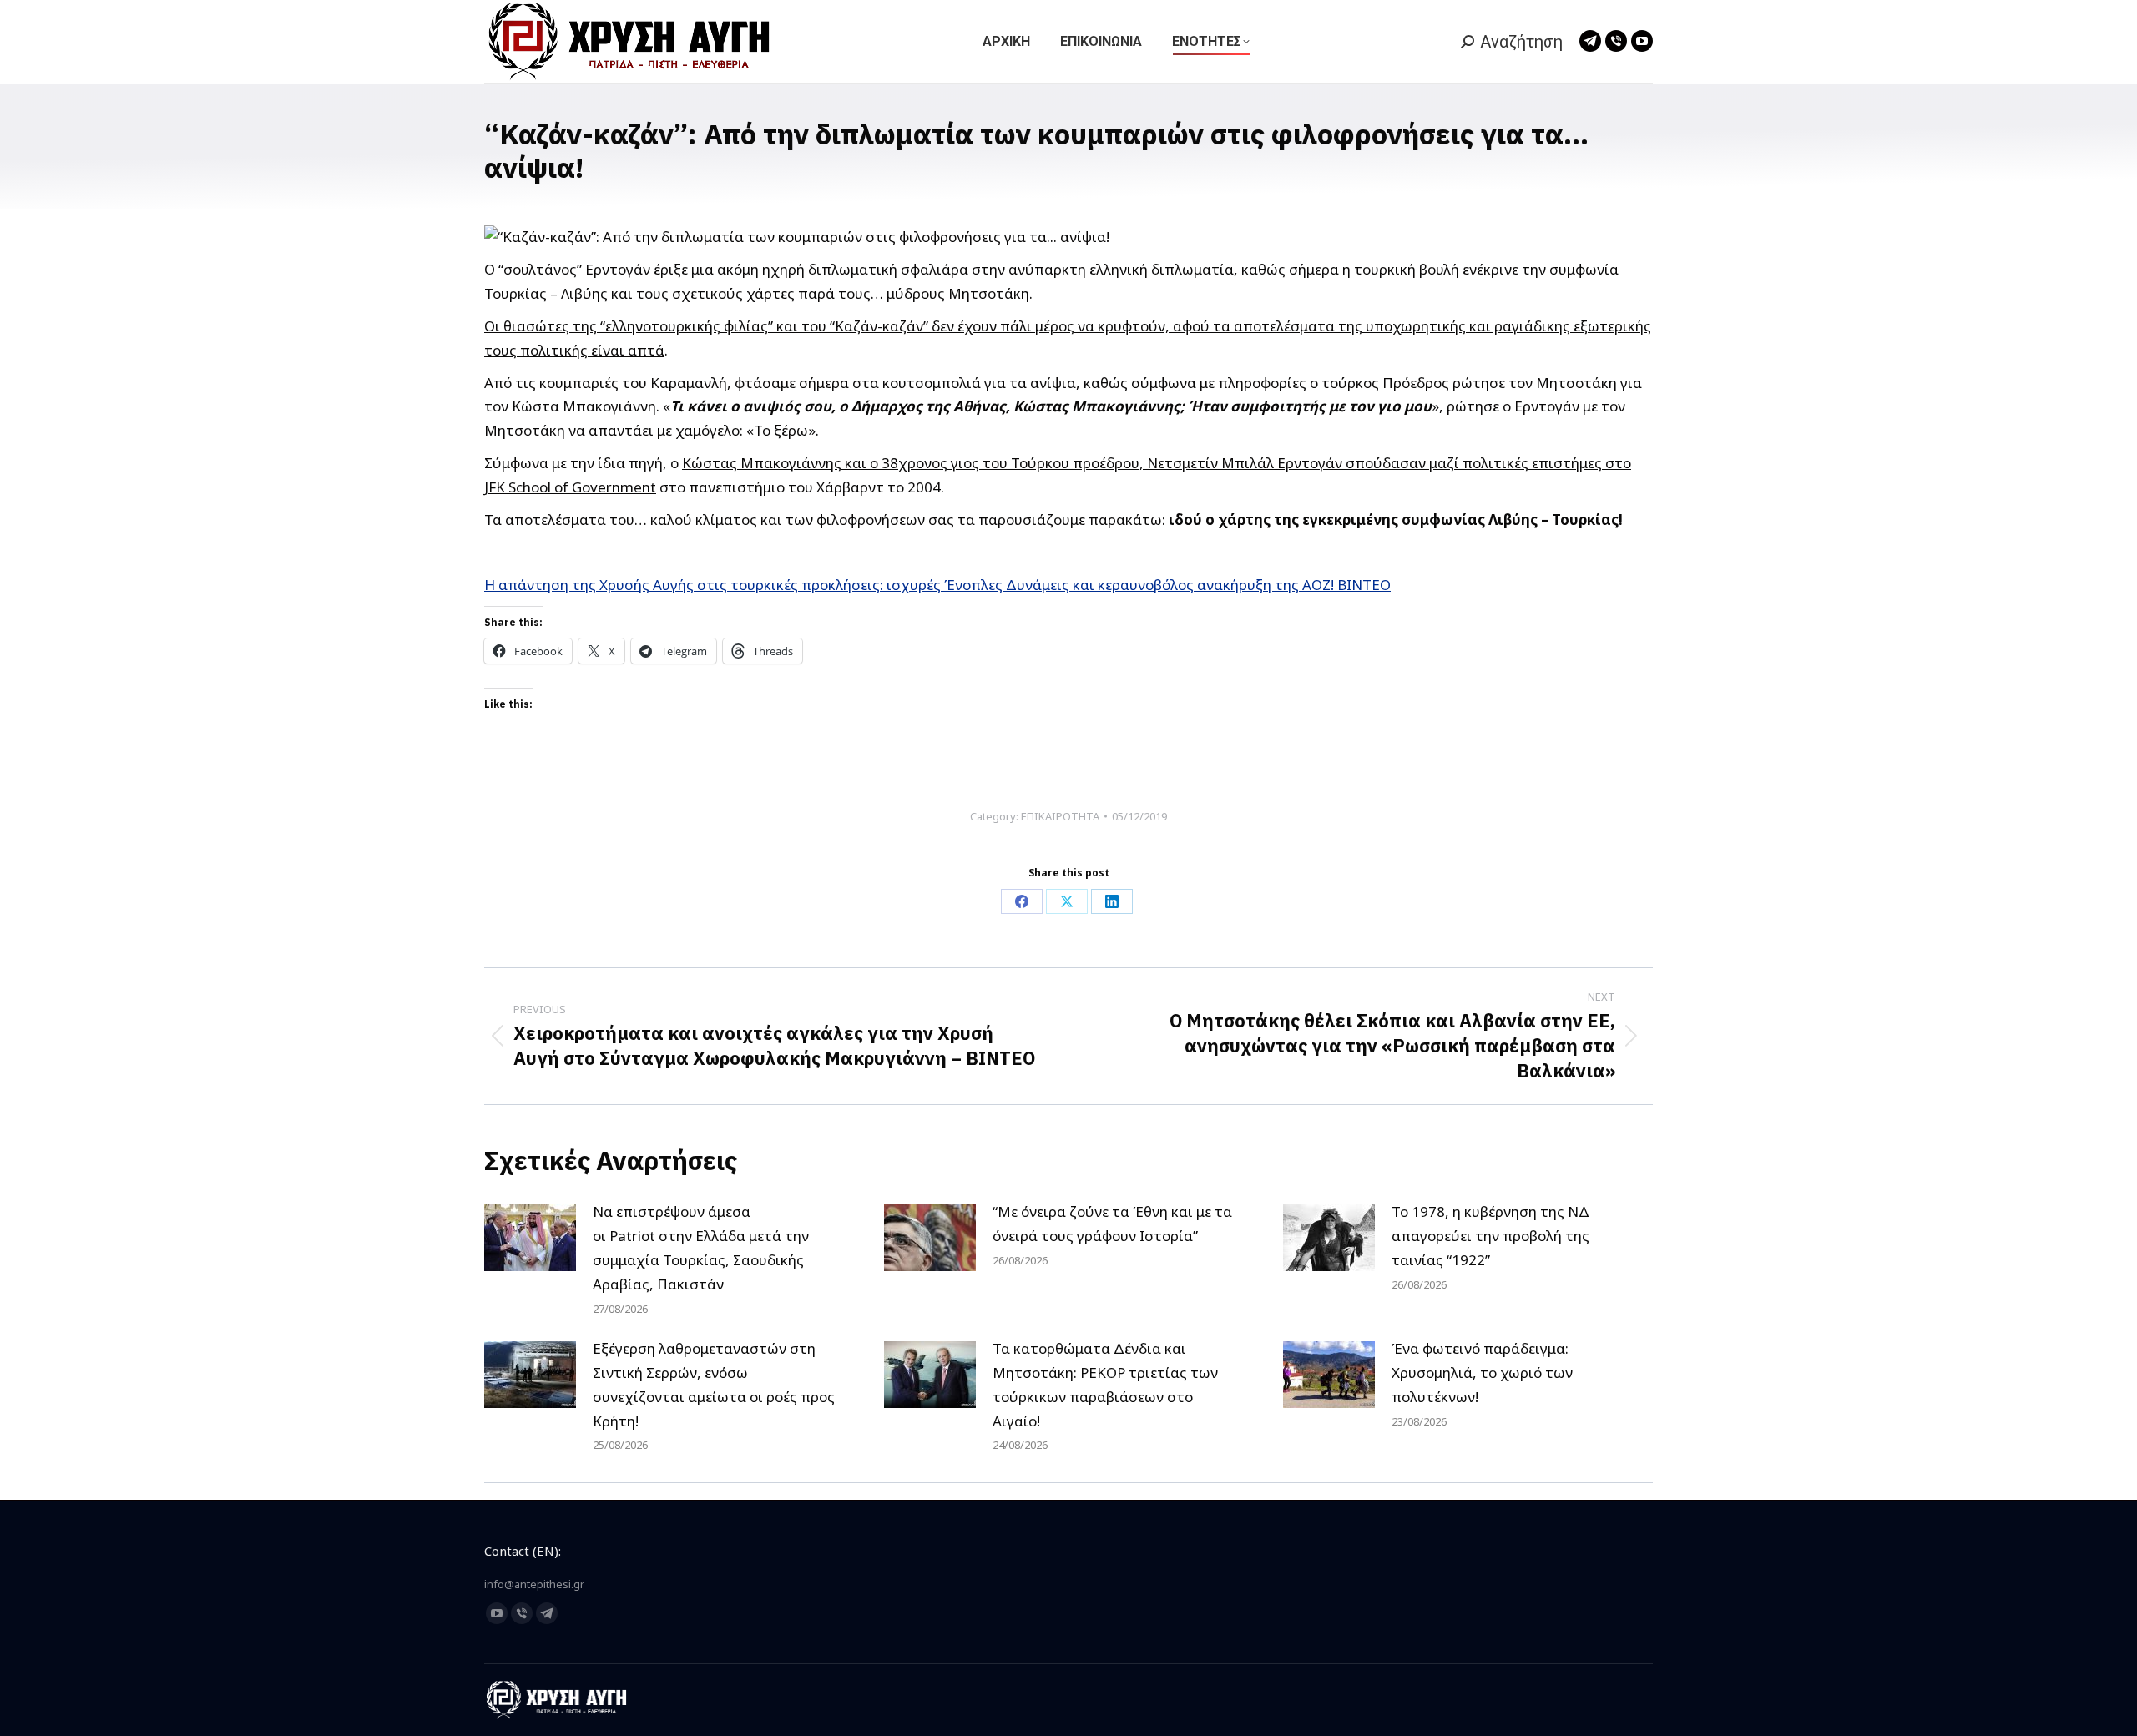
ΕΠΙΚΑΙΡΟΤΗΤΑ (1060, 816)
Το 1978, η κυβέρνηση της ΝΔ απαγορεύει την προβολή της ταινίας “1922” (1490, 1236)
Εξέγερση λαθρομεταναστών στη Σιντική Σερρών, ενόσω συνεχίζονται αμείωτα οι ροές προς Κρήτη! (714, 1385)
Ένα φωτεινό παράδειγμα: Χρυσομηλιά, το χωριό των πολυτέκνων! (1482, 1373)
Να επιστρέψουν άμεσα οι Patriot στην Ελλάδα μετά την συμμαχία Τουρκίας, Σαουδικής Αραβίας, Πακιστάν (701, 1248)
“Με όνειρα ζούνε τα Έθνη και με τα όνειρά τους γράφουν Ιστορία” (1112, 1224)
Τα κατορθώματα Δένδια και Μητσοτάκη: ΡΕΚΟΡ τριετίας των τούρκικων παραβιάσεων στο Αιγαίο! (1105, 1385)
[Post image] (530, 1238)
